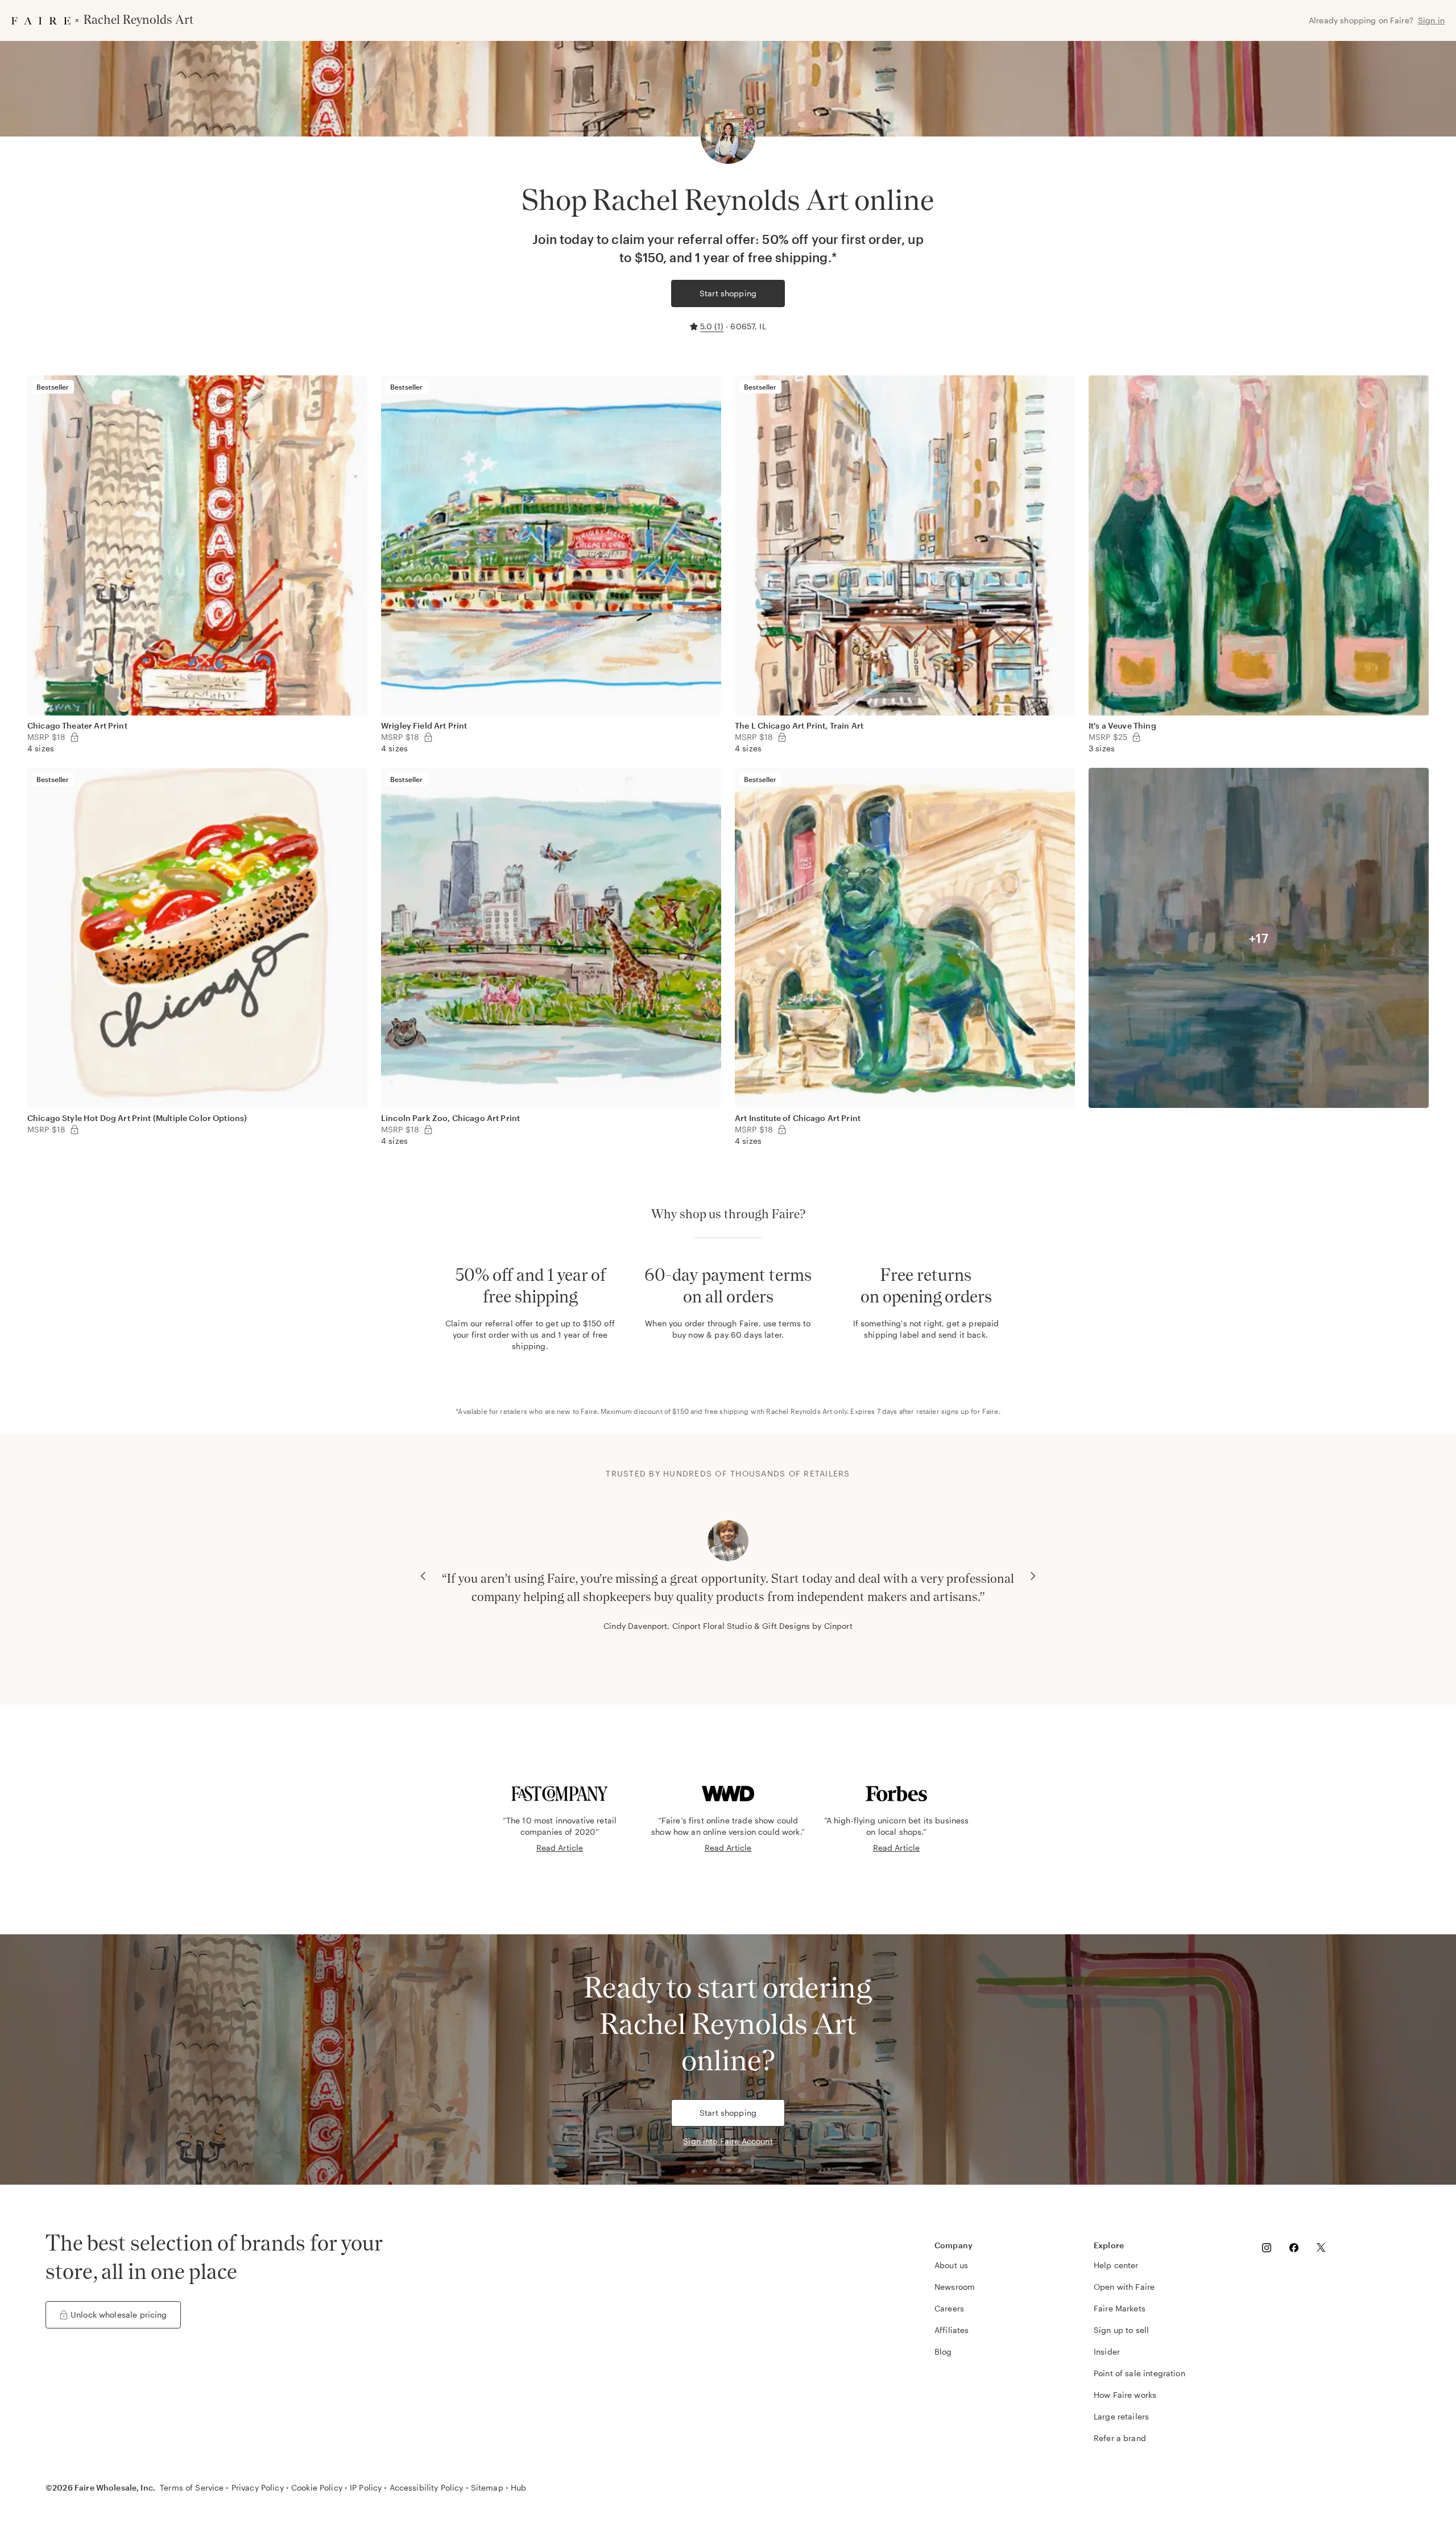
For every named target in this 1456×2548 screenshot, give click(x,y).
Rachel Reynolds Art (799, 1411)
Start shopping (728, 293)
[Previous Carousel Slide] (423, 1576)
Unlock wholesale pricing (119, 2315)
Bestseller (53, 387)
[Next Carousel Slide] (1033, 1576)
